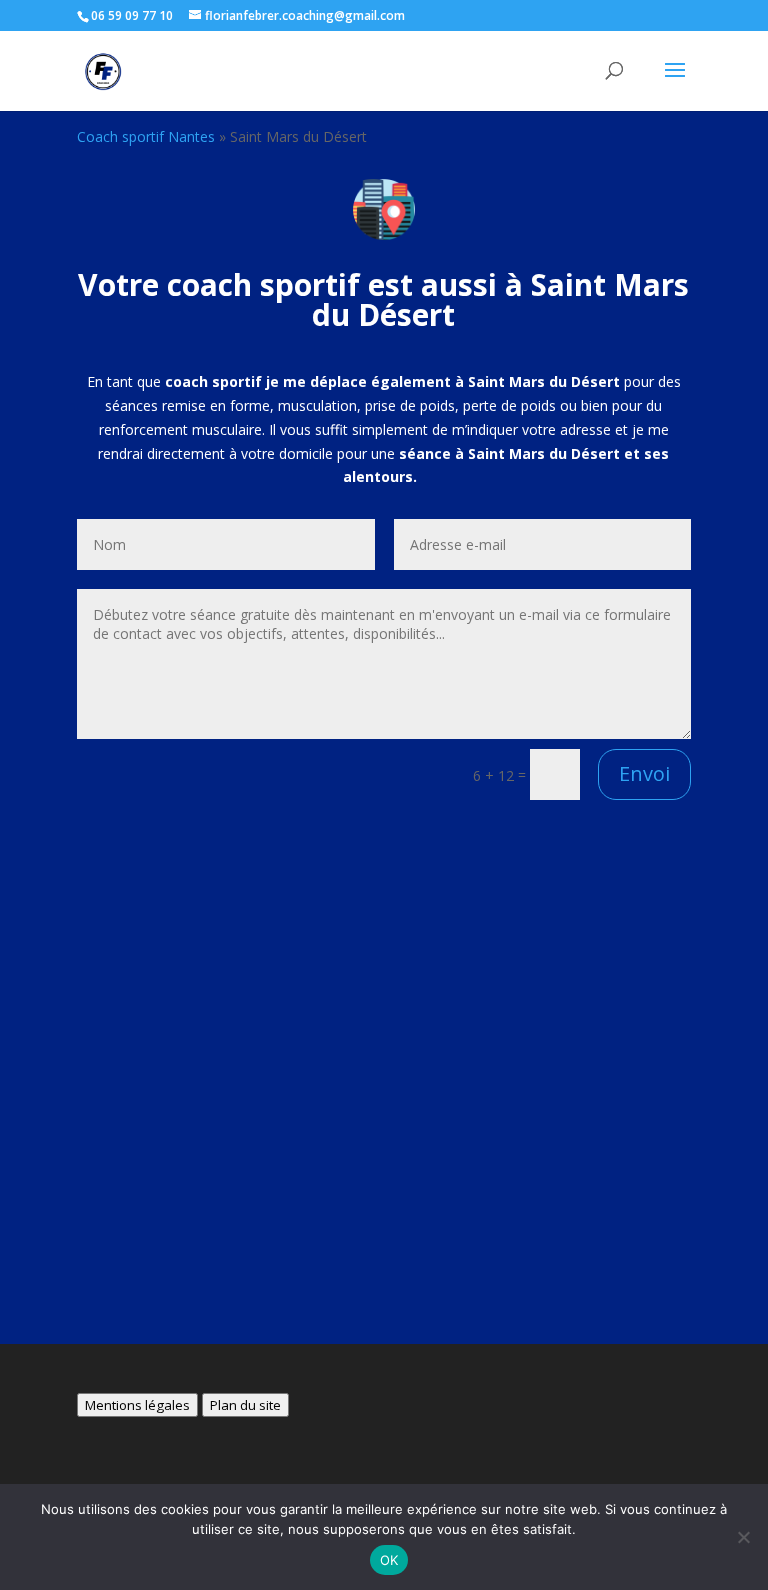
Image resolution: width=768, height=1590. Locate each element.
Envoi (644, 773)
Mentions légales (137, 1405)
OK (389, 1560)
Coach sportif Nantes (146, 136)
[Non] (743, 1537)
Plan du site (245, 1405)
